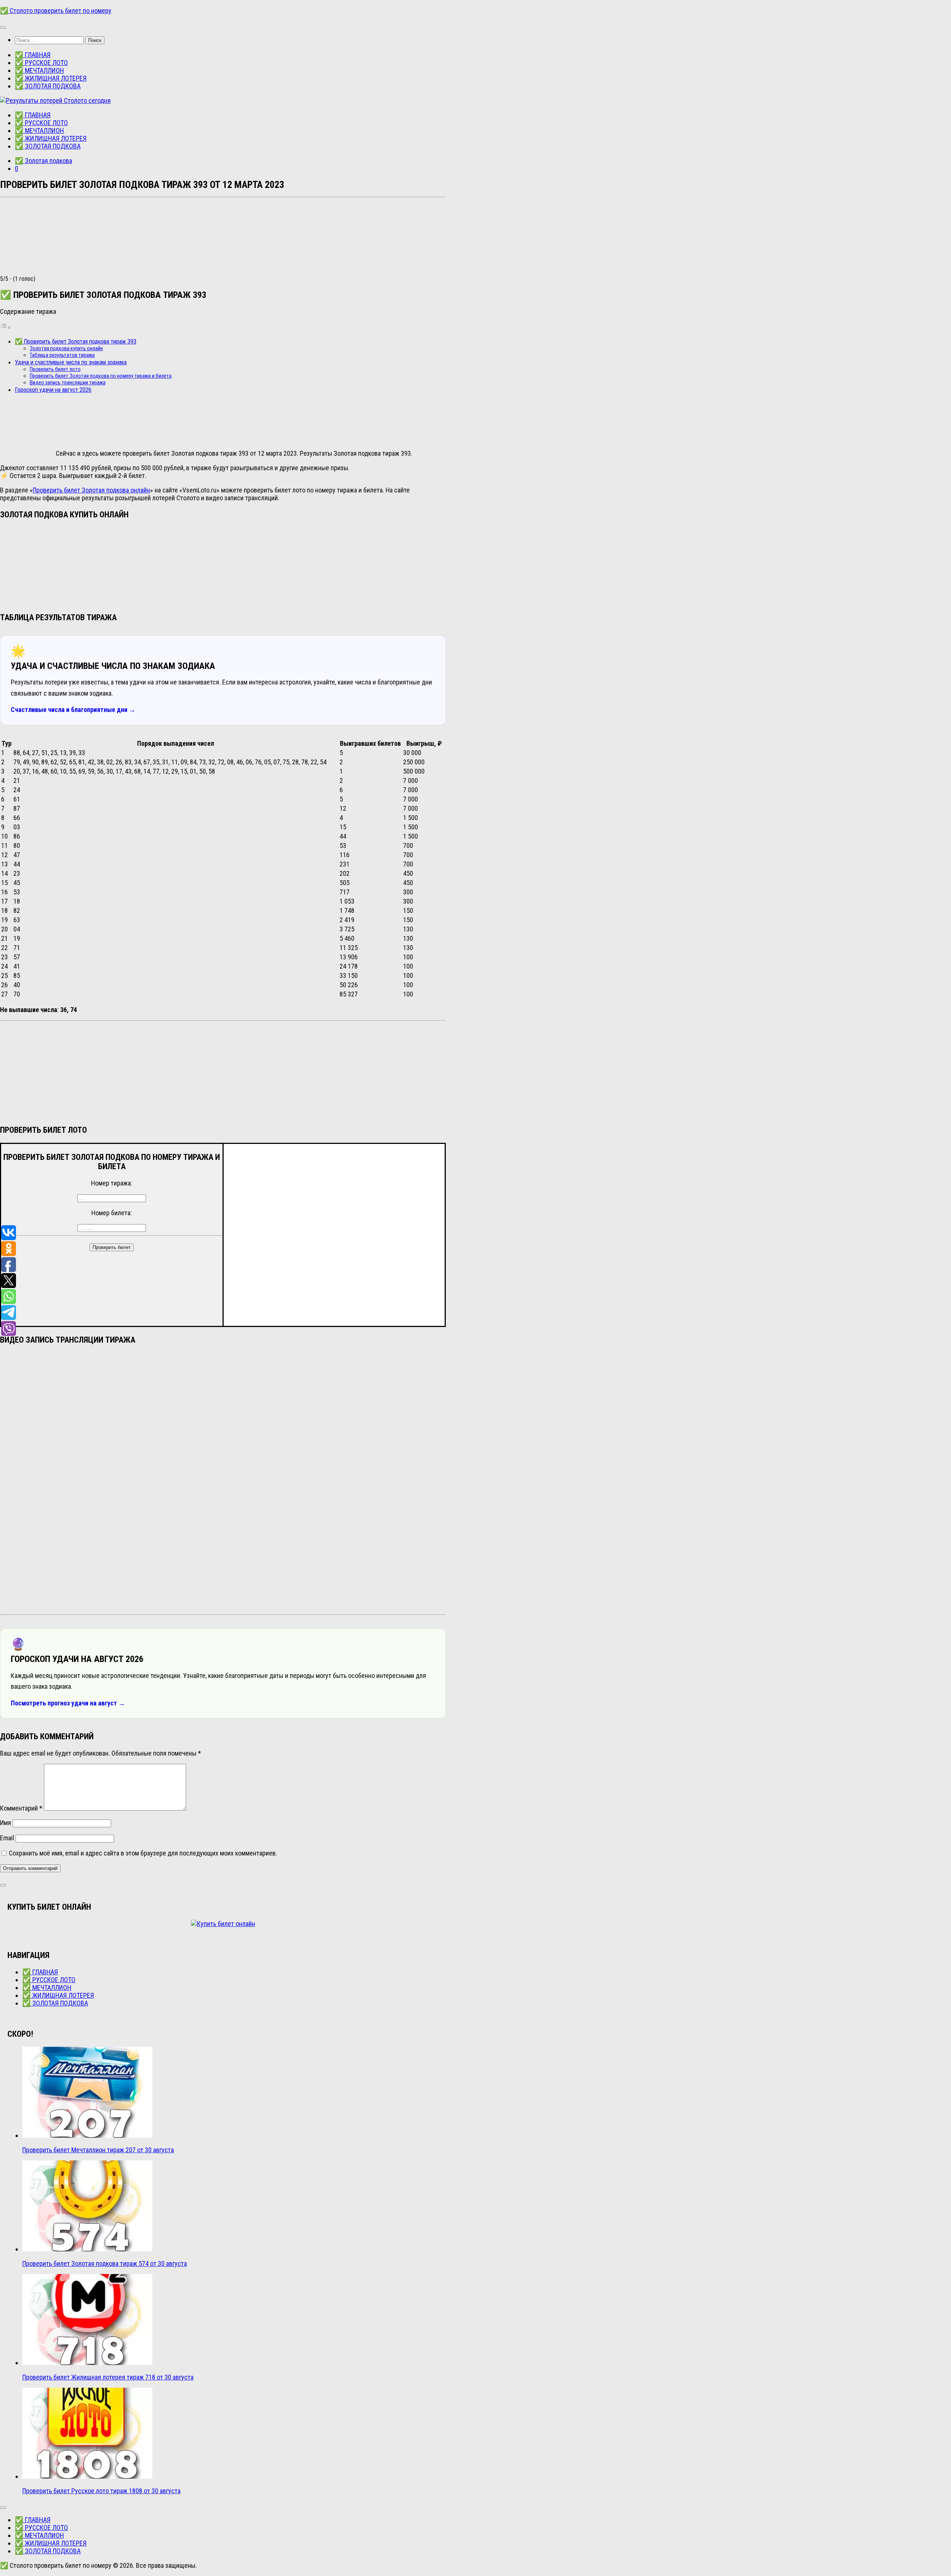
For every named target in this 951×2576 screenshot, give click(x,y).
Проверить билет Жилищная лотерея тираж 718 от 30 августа (108, 2377)
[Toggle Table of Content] (6, 327)
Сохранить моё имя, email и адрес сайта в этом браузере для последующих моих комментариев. (143, 1853)
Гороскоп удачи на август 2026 (53, 390)
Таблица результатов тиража (62, 355)
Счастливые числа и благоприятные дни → (73, 710)
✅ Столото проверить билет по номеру (56, 11)
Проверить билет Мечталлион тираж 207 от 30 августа (98, 2150)
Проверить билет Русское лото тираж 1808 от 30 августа (101, 2491)
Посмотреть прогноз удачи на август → (68, 1703)
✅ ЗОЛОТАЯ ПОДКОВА (48, 86)
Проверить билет (112, 1247)
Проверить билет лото (55, 369)
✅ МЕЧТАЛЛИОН (39, 70)
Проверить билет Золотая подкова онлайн (91, 490)
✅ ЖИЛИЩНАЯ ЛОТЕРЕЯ (51, 78)
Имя (6, 1823)
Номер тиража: (112, 1183)
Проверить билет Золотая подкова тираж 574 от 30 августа (105, 2263)
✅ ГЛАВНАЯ (33, 55)
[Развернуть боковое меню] (3, 1885)
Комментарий (21, 1808)
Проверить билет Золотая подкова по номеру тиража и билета (101, 376)
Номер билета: (112, 1213)
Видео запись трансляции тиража (68, 383)
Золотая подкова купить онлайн (66, 348)
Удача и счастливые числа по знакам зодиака (71, 362)
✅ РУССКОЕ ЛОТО (41, 63)
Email (7, 1838)
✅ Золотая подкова (43, 161)
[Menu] (3, 27)
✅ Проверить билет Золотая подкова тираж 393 (76, 341)
